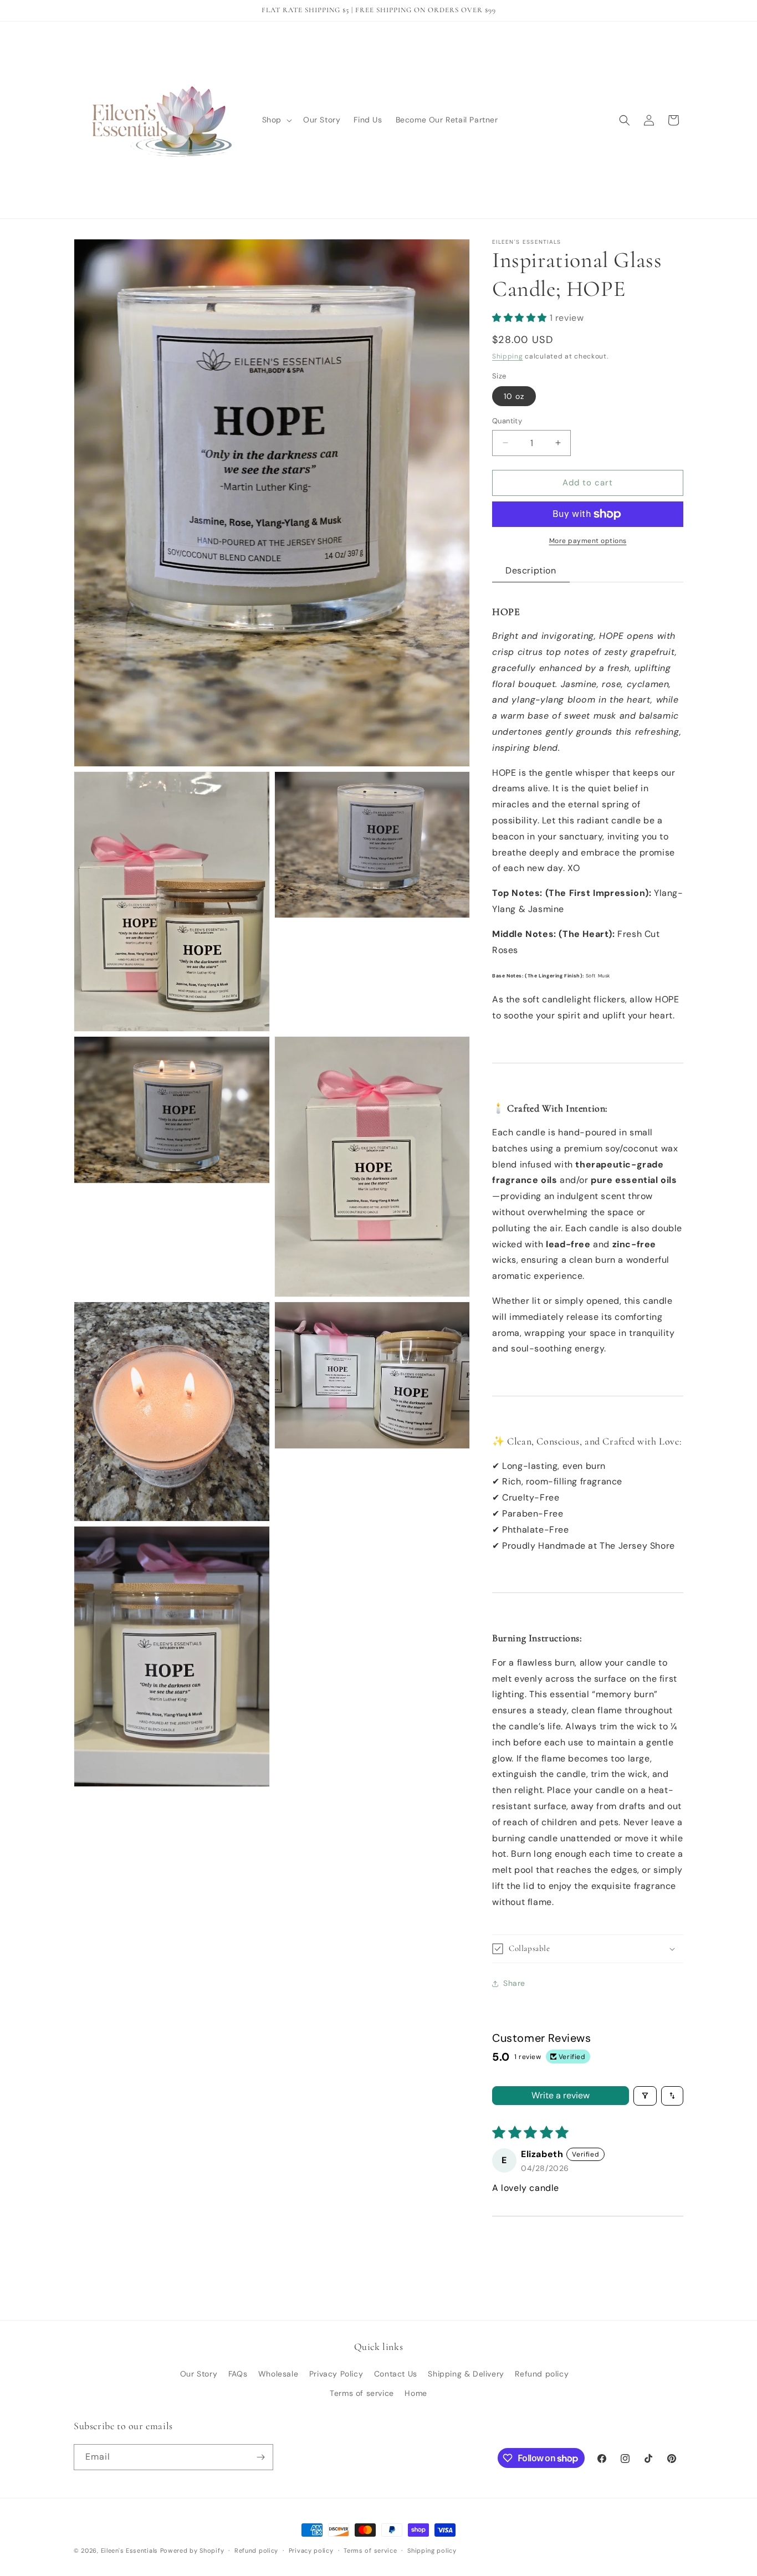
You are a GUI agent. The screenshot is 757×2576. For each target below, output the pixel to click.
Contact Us (396, 2374)
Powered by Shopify (192, 2551)
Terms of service (362, 2393)
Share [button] (514, 1983)
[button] (276, 120)
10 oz (514, 396)
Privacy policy (311, 2551)
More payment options (588, 541)
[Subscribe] (260, 2457)
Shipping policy (432, 2551)
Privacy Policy (336, 2374)
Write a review (561, 2095)
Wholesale (278, 2374)
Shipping (508, 356)
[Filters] (645, 2096)
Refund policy (542, 2374)
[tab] (531, 571)
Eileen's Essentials (129, 2551)
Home (416, 2393)
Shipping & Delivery (466, 2374)
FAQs (238, 2374)
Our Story (199, 2374)
